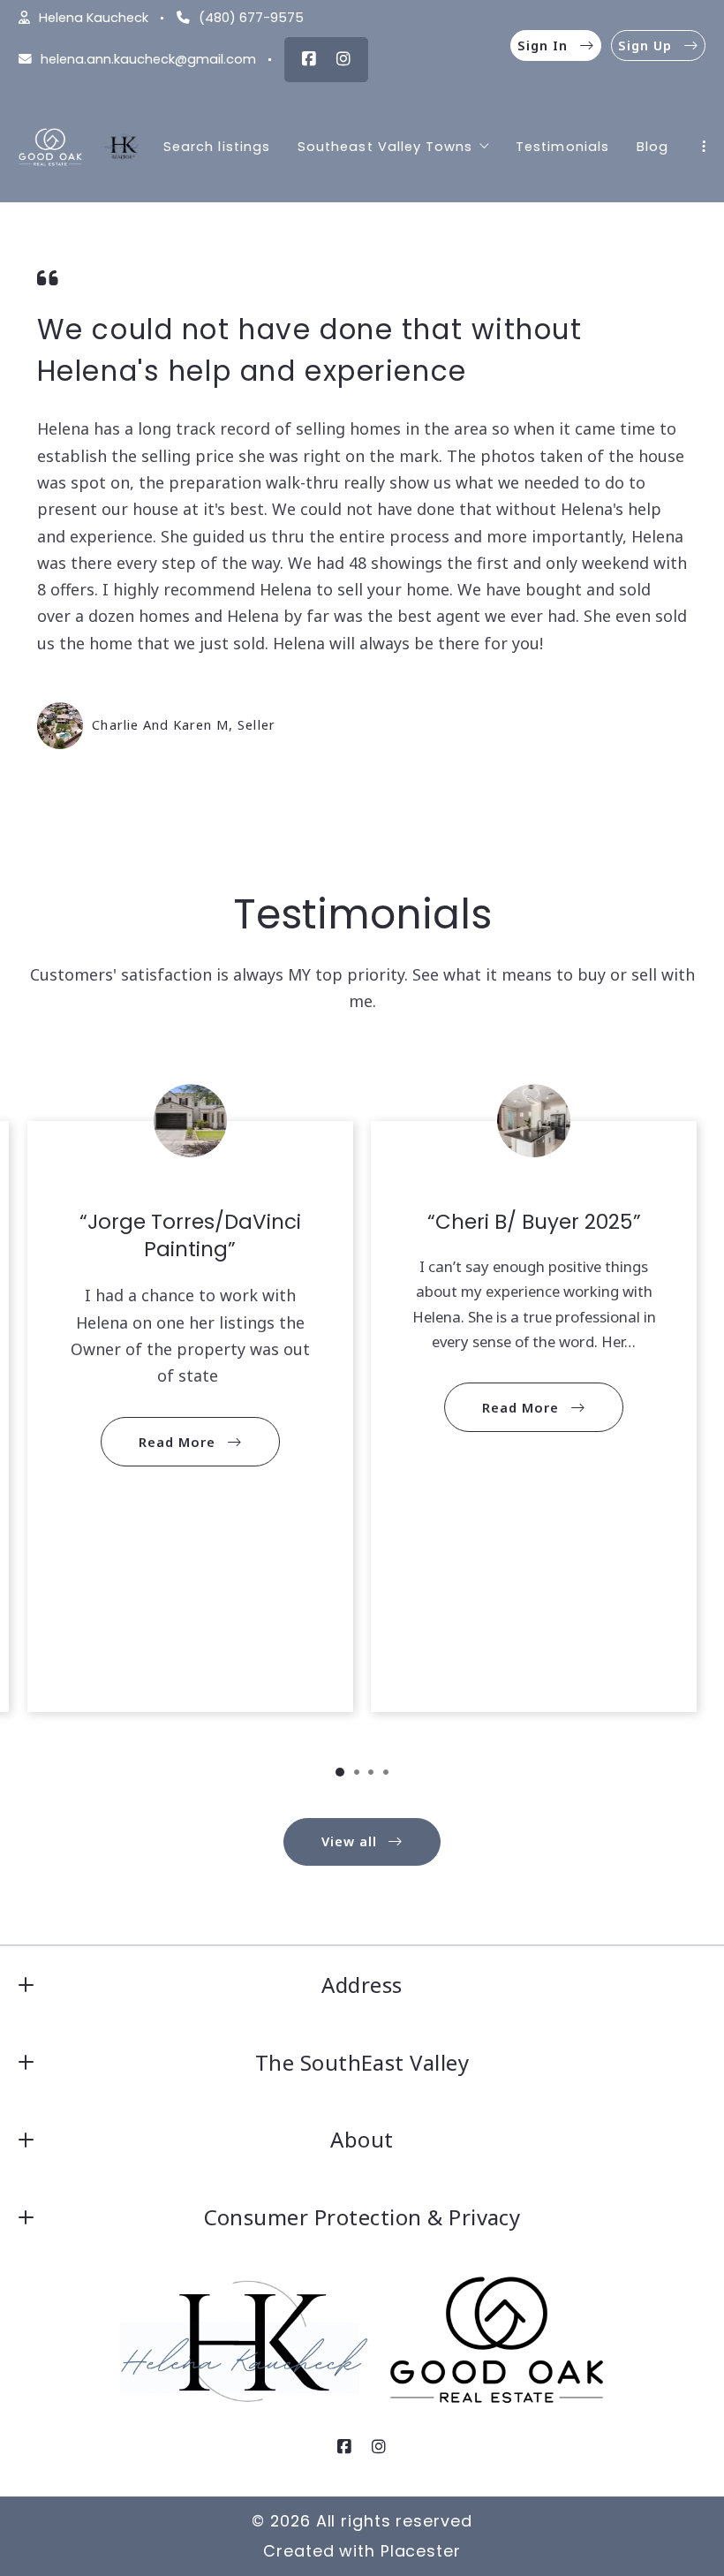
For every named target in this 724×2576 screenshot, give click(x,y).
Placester (421, 2551)
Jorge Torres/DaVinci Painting (194, 1235)
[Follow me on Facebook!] (309, 59)
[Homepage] (50, 147)
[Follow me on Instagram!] (343, 59)
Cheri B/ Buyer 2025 (534, 1222)
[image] (60, 725)
